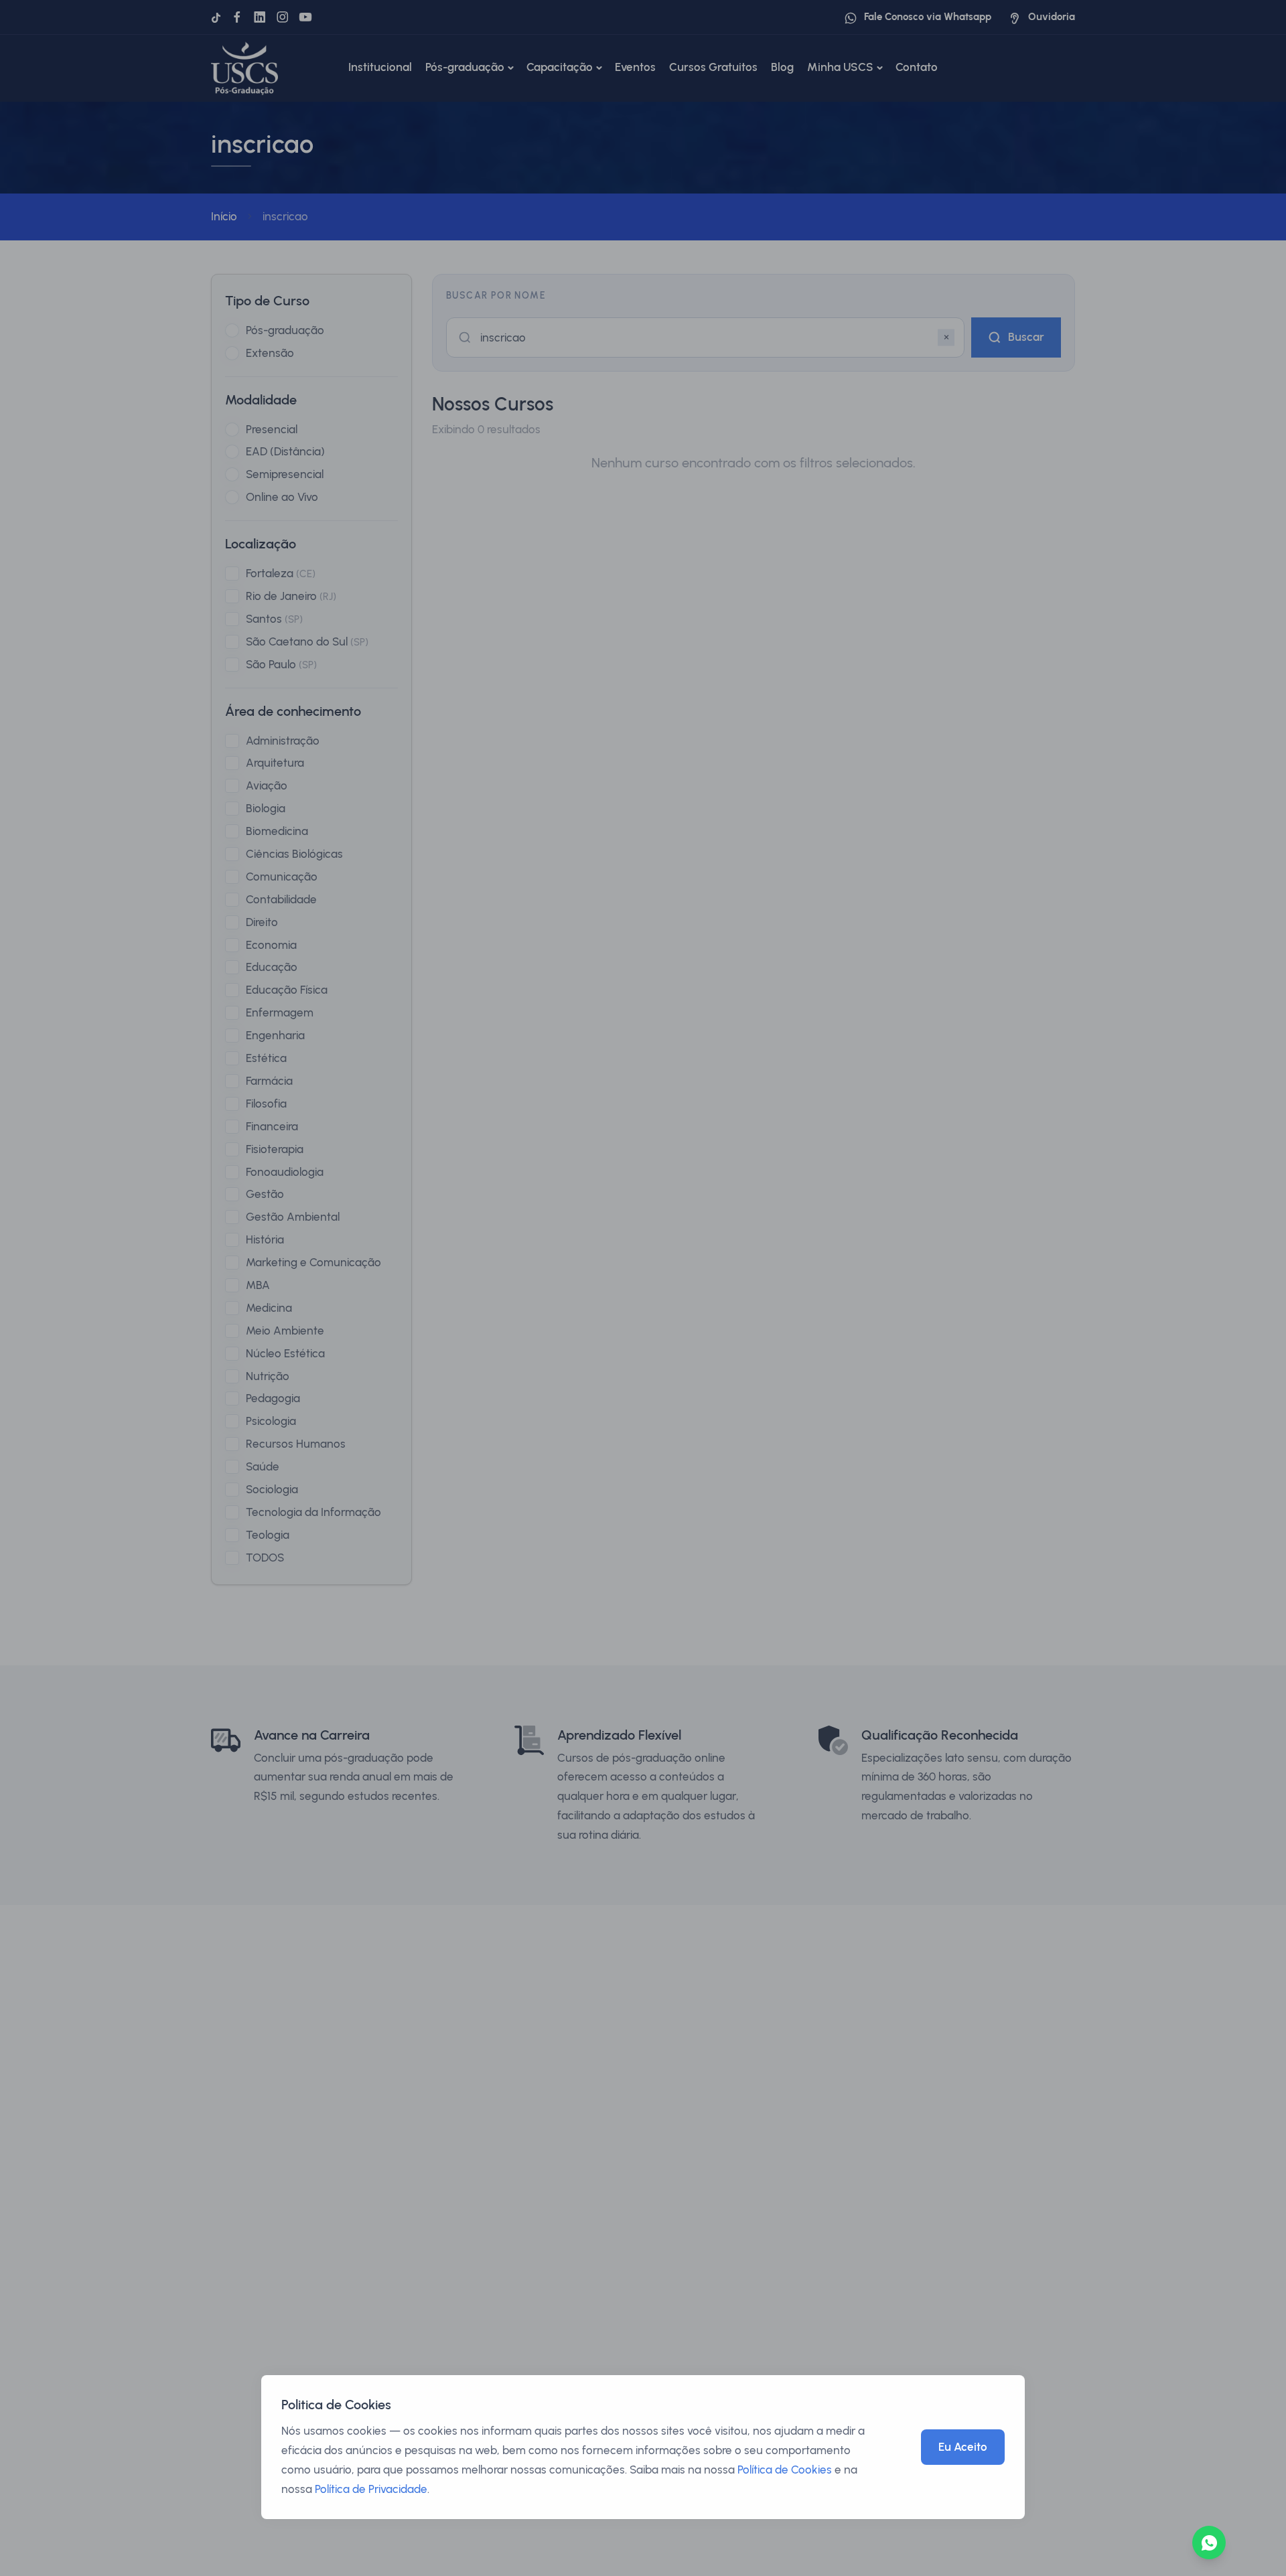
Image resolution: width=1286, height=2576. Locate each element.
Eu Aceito (963, 2447)
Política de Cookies (785, 2470)
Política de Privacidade (371, 2489)
